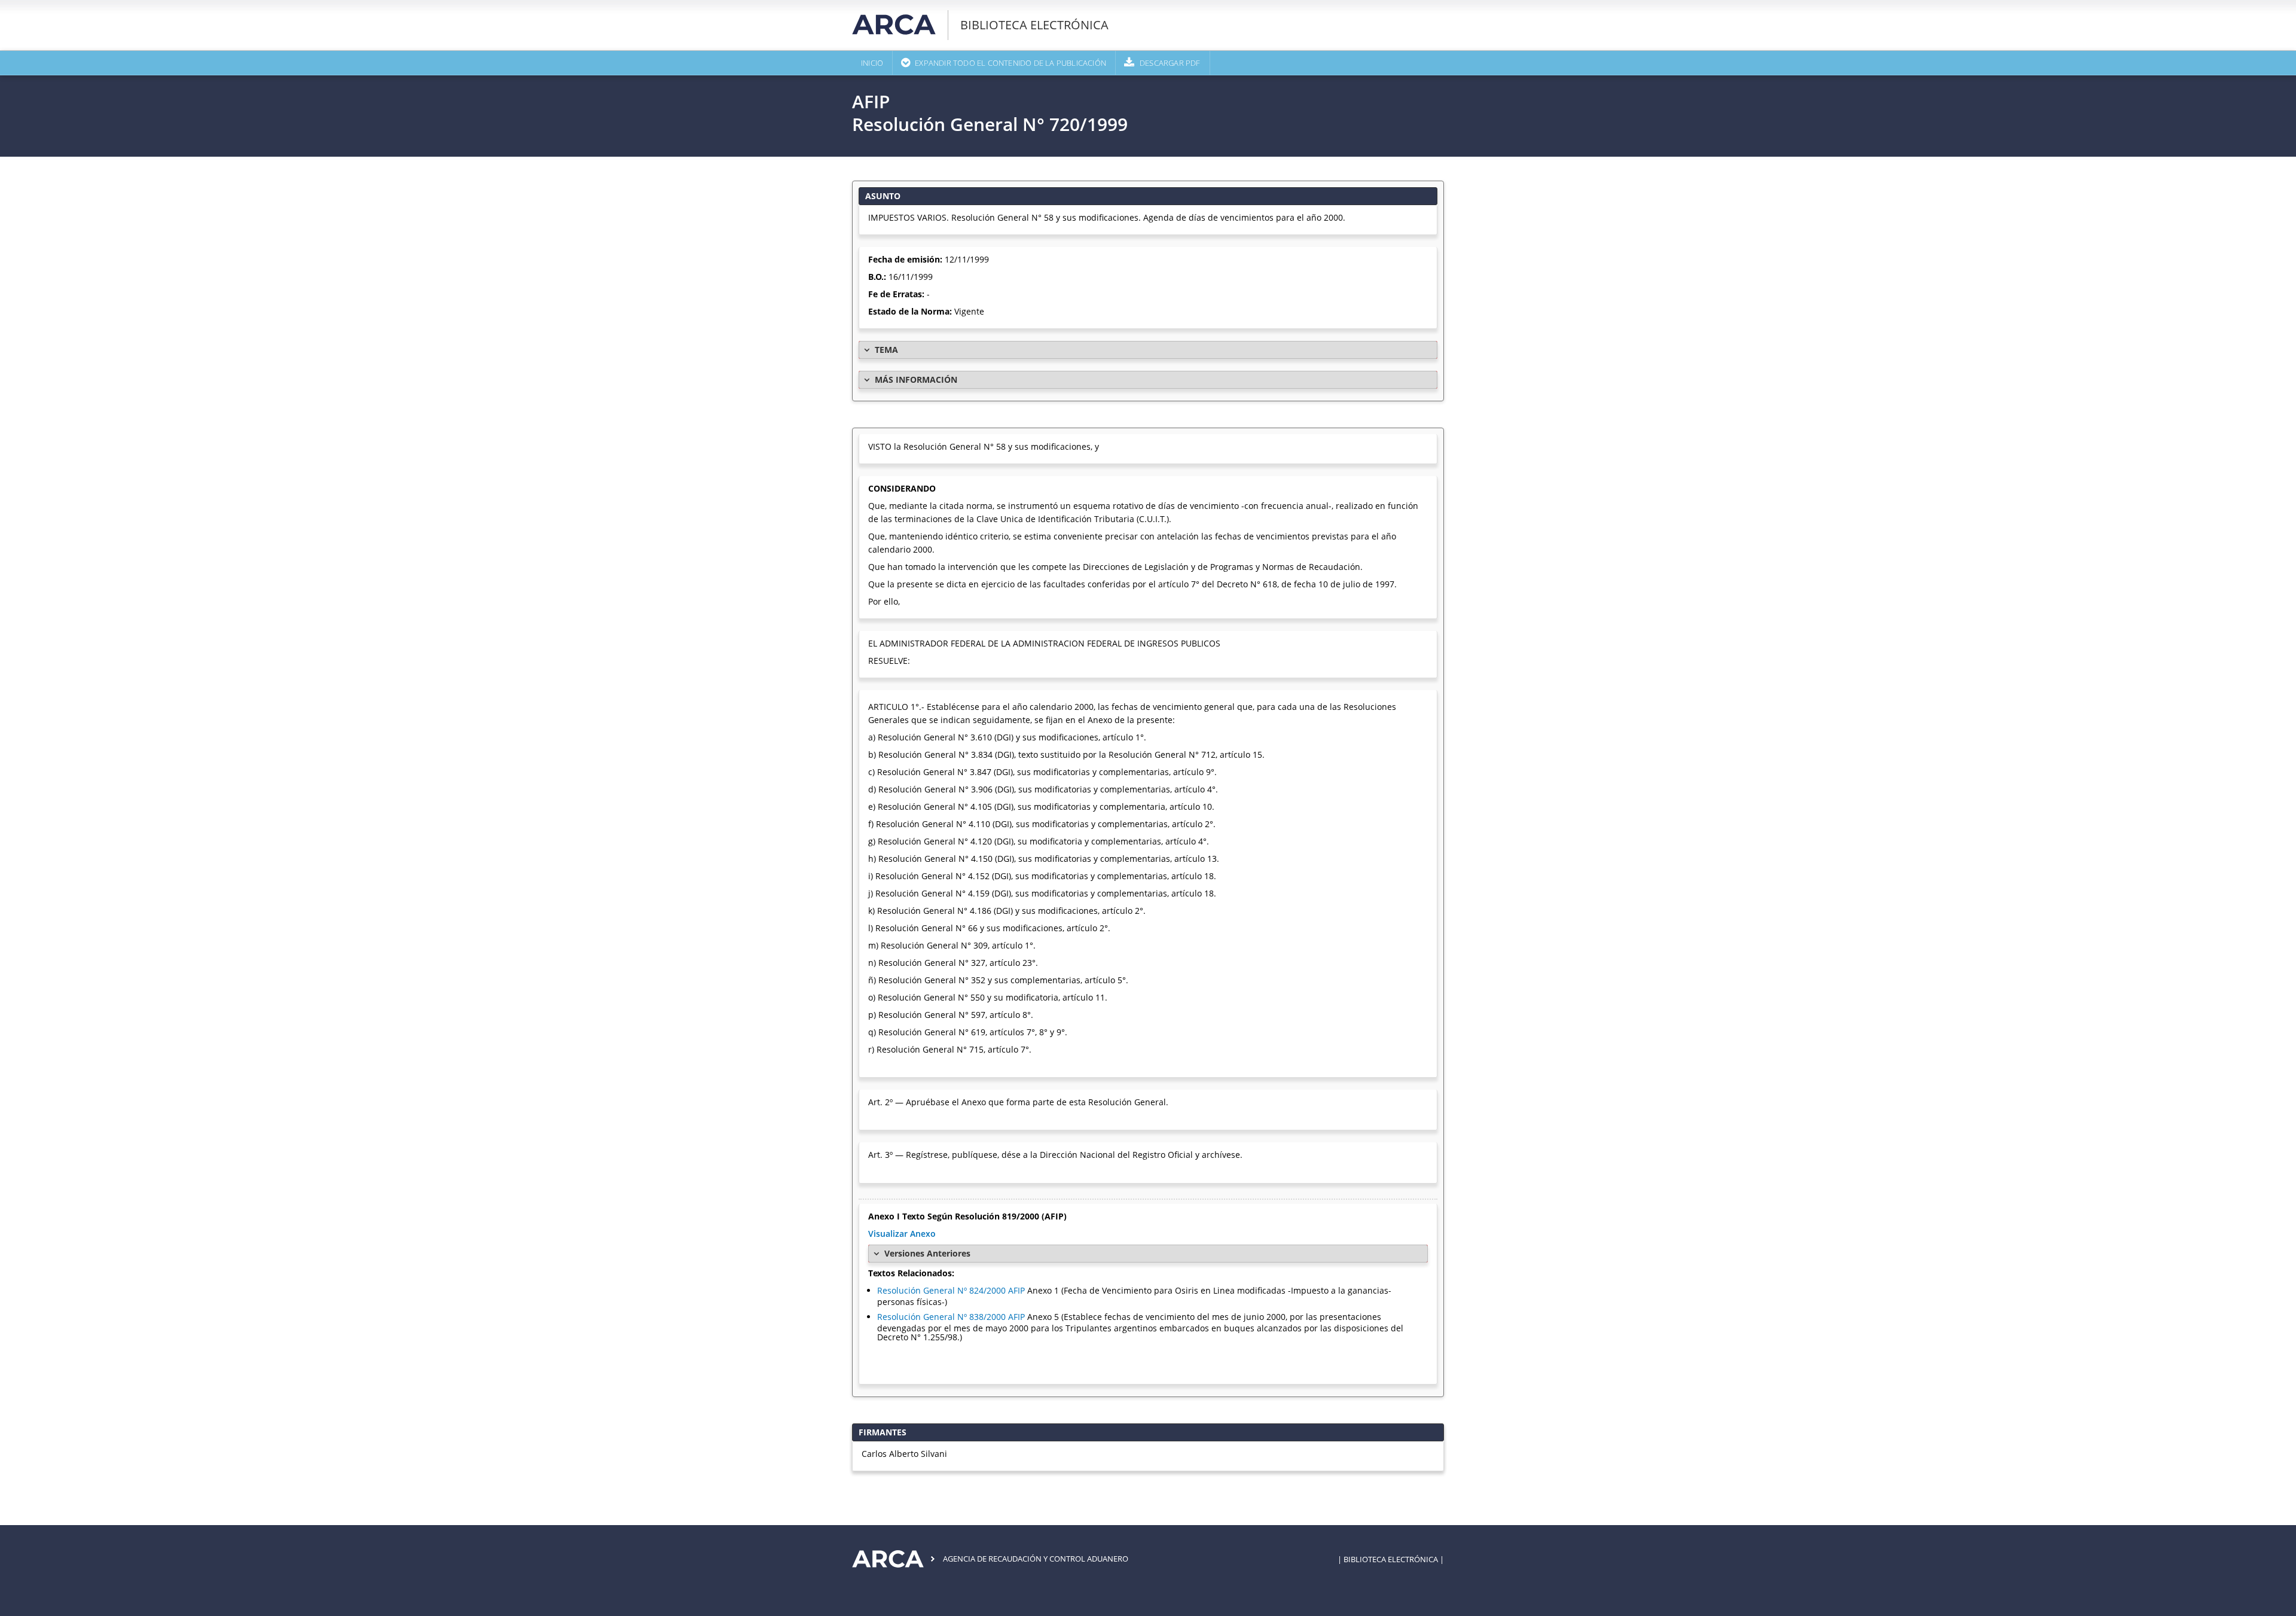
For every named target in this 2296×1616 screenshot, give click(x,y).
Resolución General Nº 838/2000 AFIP (951, 1317)
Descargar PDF (1170, 63)
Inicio (872, 63)
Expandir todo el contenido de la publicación (1010, 63)
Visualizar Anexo (902, 1234)
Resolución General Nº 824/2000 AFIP (951, 1290)
